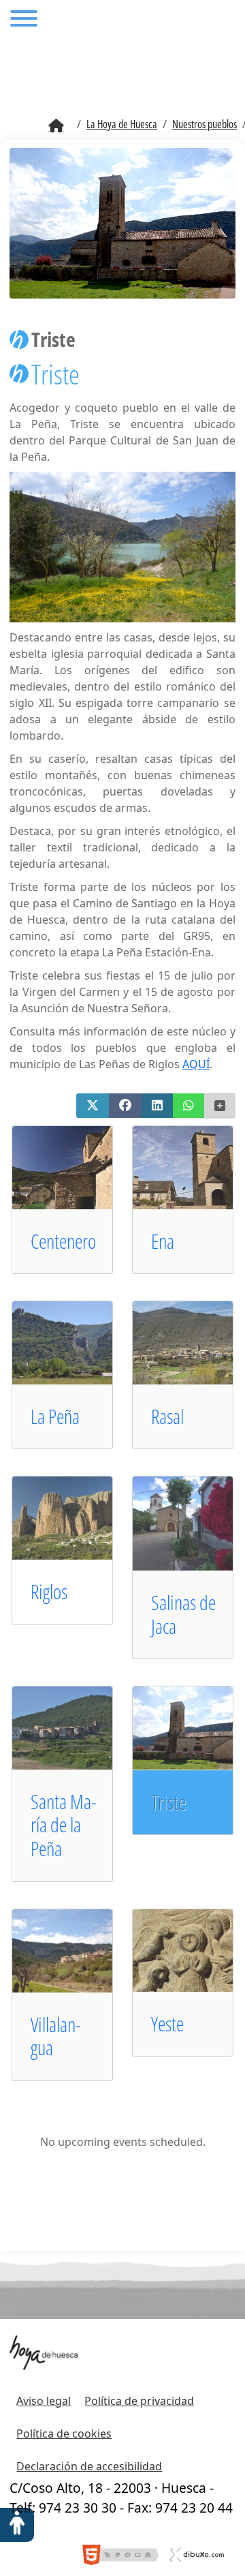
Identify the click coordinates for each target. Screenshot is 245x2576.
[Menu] (24, 20)
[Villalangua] (75, 1950)
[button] (93, 1106)
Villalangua (56, 2036)
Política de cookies (64, 2434)
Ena (163, 1241)
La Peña (55, 1416)
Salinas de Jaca (183, 1614)
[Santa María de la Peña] (75, 1727)
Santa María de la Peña (64, 1825)
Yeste (167, 2024)
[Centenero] (75, 1166)
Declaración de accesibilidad (89, 2466)
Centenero (63, 1241)
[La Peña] (75, 1342)
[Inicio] (56, 126)
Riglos (49, 1591)
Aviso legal (44, 2401)
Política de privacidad (139, 2401)
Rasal (167, 1416)
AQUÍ (196, 1064)
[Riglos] (75, 1517)
